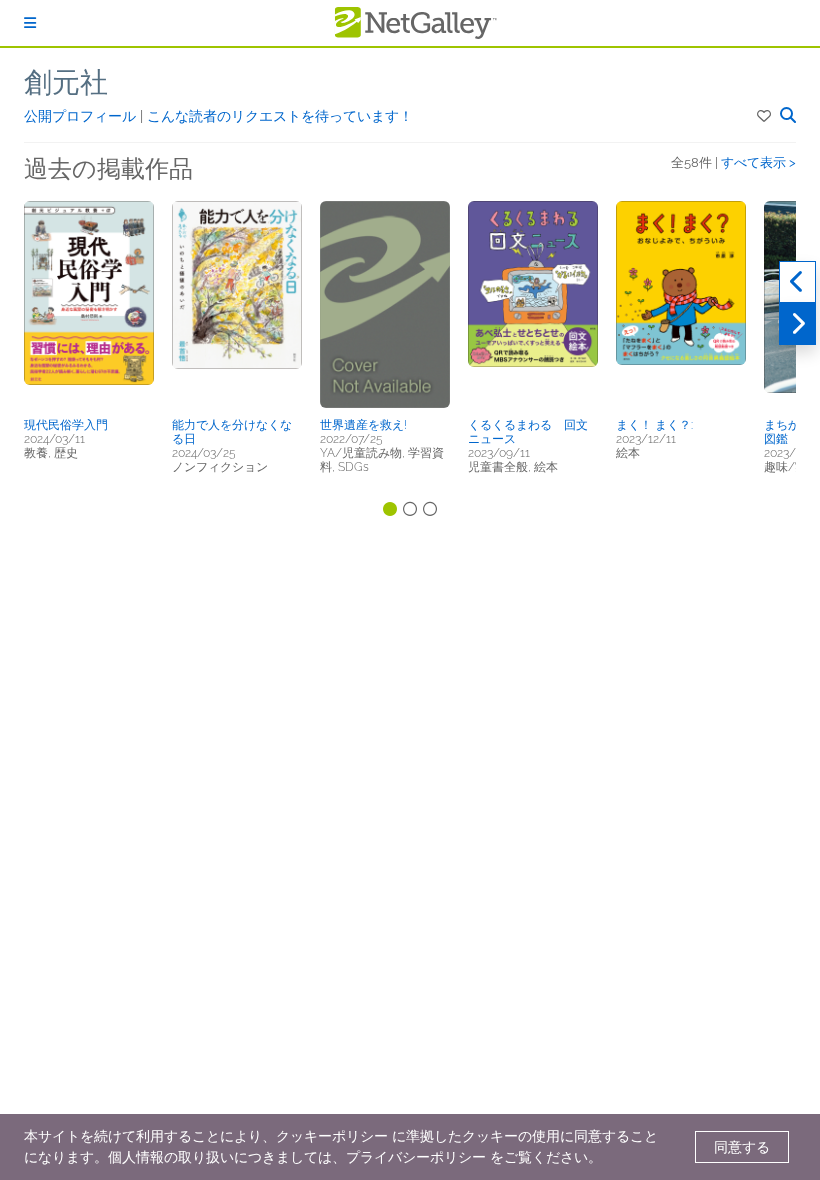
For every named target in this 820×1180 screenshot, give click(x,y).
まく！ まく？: (654, 425)
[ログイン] (30, 23)
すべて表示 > (758, 162)
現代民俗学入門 (66, 425)
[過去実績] (797, 282)
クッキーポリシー (332, 1136)
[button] (765, 116)
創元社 (66, 82)
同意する (742, 1147)
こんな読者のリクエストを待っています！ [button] (280, 116)
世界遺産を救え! (363, 425)
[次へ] (797, 324)
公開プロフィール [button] (82, 116)
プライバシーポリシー (416, 1157)
